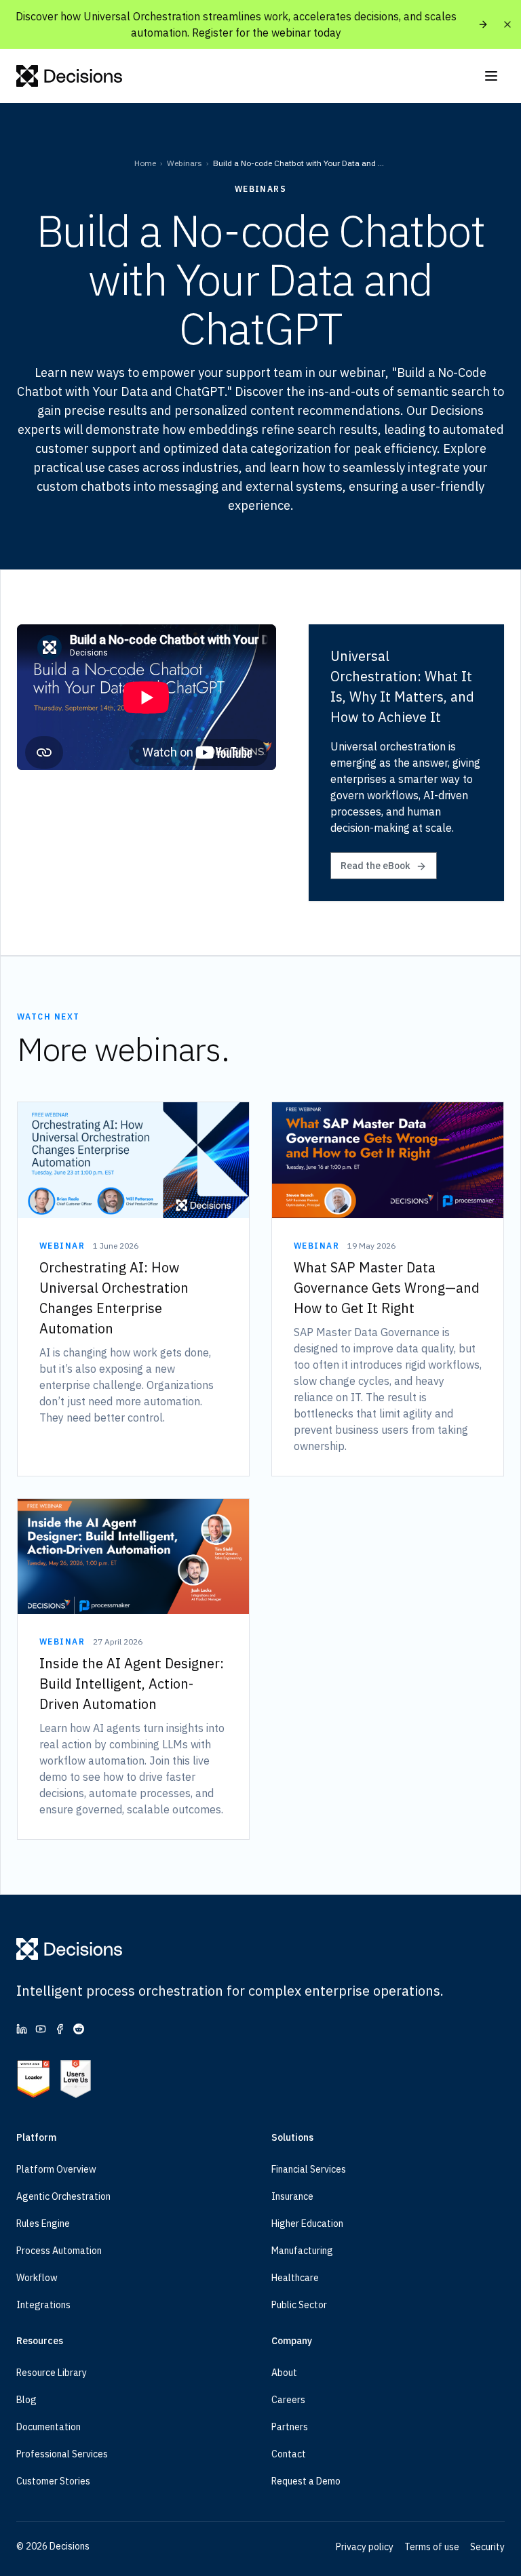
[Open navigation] (491, 76)
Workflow (37, 2278)
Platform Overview (56, 2169)
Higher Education (307, 2223)
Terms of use (432, 2547)
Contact (289, 2454)
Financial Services (309, 2169)
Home (145, 163)
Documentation (49, 2427)
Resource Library (52, 2373)
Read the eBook (375, 866)
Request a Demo (306, 2481)
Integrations (43, 2305)
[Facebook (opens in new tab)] (60, 2029)
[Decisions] (70, 76)
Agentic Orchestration (63, 2196)
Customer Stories (53, 2481)
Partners (290, 2427)
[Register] (483, 24)
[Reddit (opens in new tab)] (79, 2029)
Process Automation (59, 2251)
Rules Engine (43, 2223)
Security (487, 2547)
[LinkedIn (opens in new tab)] (22, 2029)
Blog (26, 2400)
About (284, 2373)
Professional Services (62, 2454)
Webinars (185, 163)
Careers (288, 2400)
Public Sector (299, 2305)
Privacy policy (365, 2547)
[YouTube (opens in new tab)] (41, 2029)
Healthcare (295, 2278)
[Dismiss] (507, 24)
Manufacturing (302, 2251)
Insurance (292, 2196)
